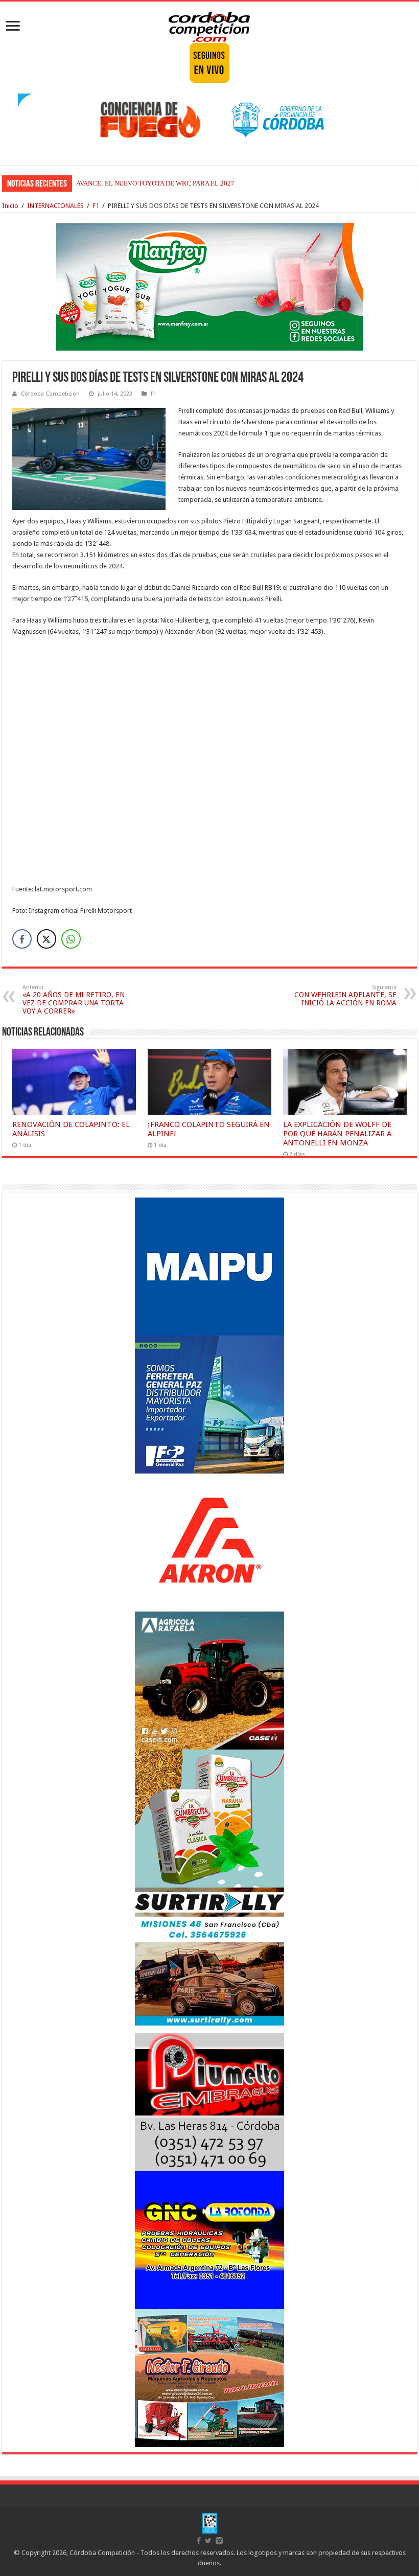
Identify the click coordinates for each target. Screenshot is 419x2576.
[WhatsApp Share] (71, 939)
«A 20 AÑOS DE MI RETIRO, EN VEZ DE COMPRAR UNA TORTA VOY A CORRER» (74, 999)
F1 (96, 206)
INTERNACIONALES (55, 206)
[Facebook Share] (22, 939)
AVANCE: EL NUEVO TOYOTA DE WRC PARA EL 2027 (155, 183)
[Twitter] (208, 2541)
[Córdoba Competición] (209, 25)
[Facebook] (199, 2541)
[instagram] (219, 2541)
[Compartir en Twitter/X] (46, 939)
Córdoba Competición (50, 394)
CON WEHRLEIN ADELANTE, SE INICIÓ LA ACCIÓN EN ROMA (345, 995)
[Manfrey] (209, 286)
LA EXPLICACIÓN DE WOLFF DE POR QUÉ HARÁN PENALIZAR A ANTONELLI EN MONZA (337, 1134)
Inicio (10, 206)
